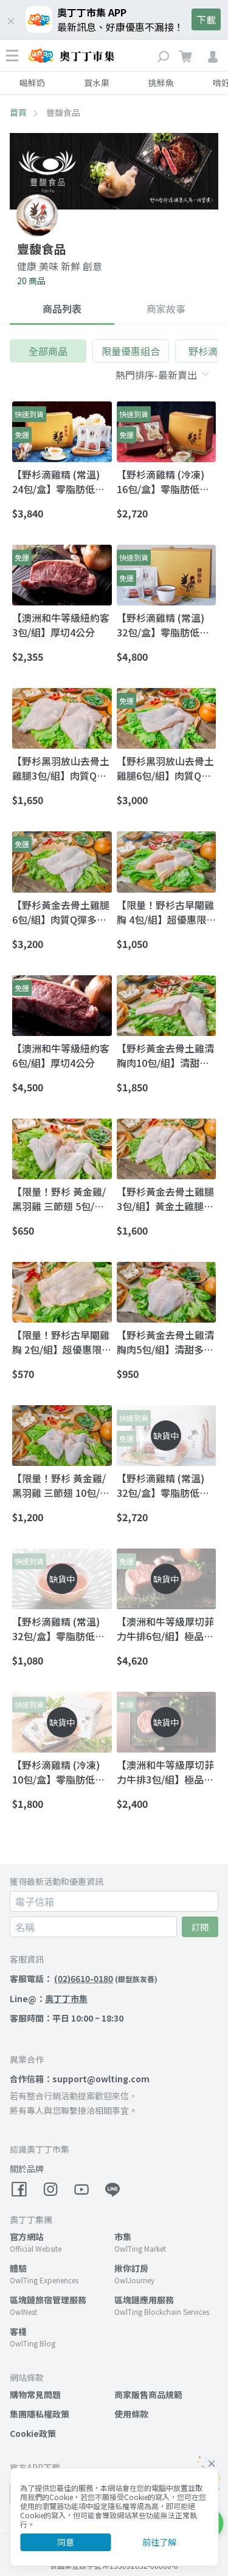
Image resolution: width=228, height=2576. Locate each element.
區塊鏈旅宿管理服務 (48, 2300)
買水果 (97, 83)
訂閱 (200, 1927)
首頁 (18, 112)
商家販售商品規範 (148, 2394)
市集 (123, 2237)
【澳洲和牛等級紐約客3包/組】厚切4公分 (61, 625)
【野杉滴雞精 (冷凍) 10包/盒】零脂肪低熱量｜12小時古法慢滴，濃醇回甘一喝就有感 (61, 1772)
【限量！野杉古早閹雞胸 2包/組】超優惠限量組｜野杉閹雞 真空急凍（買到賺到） (62, 1342)
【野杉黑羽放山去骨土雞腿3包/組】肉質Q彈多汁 (61, 768)
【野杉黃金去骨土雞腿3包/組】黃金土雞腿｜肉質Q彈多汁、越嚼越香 (165, 1199)
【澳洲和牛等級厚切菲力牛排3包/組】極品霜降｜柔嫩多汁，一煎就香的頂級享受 (165, 1772)
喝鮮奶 (32, 83)
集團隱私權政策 (40, 2414)
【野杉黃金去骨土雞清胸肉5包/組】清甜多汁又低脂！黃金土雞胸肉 (165, 1342)
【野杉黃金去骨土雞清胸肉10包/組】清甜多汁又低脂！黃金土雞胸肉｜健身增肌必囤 (165, 1055)
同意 (66, 2542)
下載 (206, 19)
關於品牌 (27, 2169)
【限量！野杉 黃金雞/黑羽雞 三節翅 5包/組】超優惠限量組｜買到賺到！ (61, 1199)
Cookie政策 (33, 2433)
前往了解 (159, 2542)
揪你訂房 (131, 2268)
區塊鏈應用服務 (144, 2300)
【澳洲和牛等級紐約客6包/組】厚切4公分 (61, 1055)
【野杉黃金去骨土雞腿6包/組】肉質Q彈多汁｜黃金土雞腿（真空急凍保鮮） (61, 912)
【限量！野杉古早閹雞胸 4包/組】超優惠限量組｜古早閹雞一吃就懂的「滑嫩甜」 (166, 912)
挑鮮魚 (161, 83)
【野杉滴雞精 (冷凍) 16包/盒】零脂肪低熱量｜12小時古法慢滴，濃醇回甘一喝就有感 (166, 482)
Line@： (49, 1998)
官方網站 (27, 2237)
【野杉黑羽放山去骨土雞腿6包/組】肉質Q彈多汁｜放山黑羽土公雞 (165, 768)
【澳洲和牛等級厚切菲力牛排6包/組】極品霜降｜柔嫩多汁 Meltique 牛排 (165, 1629)
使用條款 (131, 2414)
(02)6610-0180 (84, 1978)
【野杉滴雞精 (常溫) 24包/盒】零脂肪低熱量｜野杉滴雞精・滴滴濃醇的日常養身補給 (61, 482)
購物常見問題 (35, 2394)
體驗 (18, 2268)
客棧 (18, 2331)
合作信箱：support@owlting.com (80, 2079)
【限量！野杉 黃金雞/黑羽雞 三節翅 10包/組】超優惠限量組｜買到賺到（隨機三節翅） (61, 1485)
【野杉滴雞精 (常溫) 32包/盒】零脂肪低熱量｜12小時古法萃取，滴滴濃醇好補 (166, 625)
